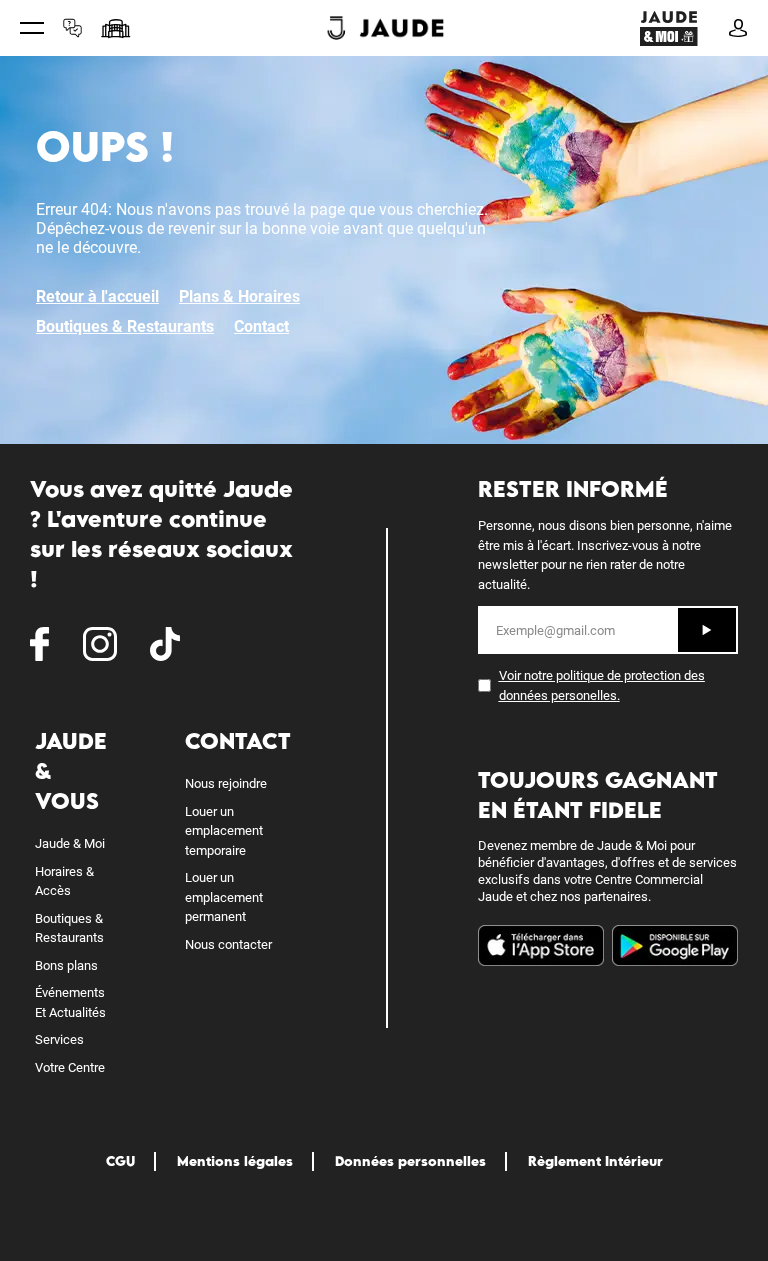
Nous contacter (228, 944)
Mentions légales (235, 1161)
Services (59, 1039)
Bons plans (66, 965)
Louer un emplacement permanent (224, 897)
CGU (120, 1161)
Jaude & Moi (70, 843)
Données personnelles (410, 1161)
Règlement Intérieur (595, 1161)
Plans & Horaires (239, 296)
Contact (261, 326)
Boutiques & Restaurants (125, 326)
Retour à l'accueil (97, 296)
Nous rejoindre (226, 783)
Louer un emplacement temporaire (224, 831)
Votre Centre (70, 1067)
